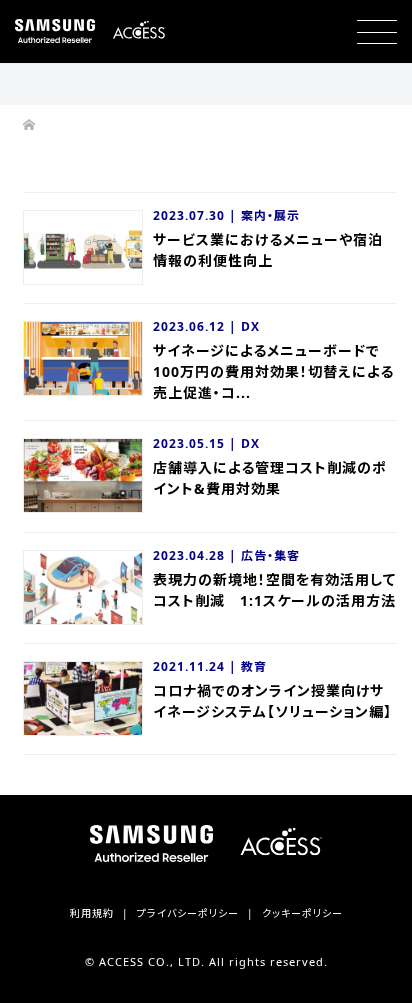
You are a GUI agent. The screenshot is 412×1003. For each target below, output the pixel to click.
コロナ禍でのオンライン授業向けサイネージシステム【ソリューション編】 (272, 701)
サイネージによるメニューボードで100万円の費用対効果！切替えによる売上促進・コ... (273, 371)
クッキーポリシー (302, 913)
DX (250, 326)
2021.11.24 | (197, 666)
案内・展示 (270, 215)
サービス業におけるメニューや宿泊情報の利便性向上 (268, 250)
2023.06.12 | (197, 326)
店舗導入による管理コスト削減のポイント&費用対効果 (270, 478)
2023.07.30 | (197, 215)
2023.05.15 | (197, 443)
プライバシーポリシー (188, 913)
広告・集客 (270, 555)
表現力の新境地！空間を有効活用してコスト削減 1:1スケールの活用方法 (274, 590)
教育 (254, 666)
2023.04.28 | (197, 555)
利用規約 (92, 913)
